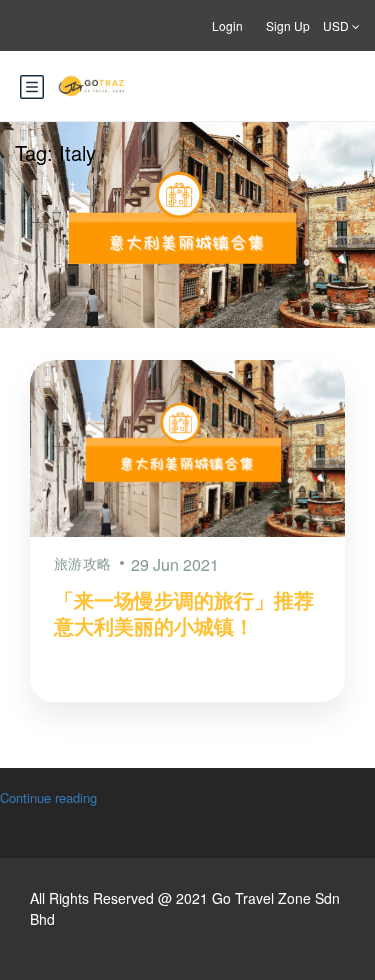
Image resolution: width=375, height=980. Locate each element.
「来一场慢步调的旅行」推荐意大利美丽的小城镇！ (184, 612)
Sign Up (288, 25)
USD (337, 25)
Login (227, 25)
